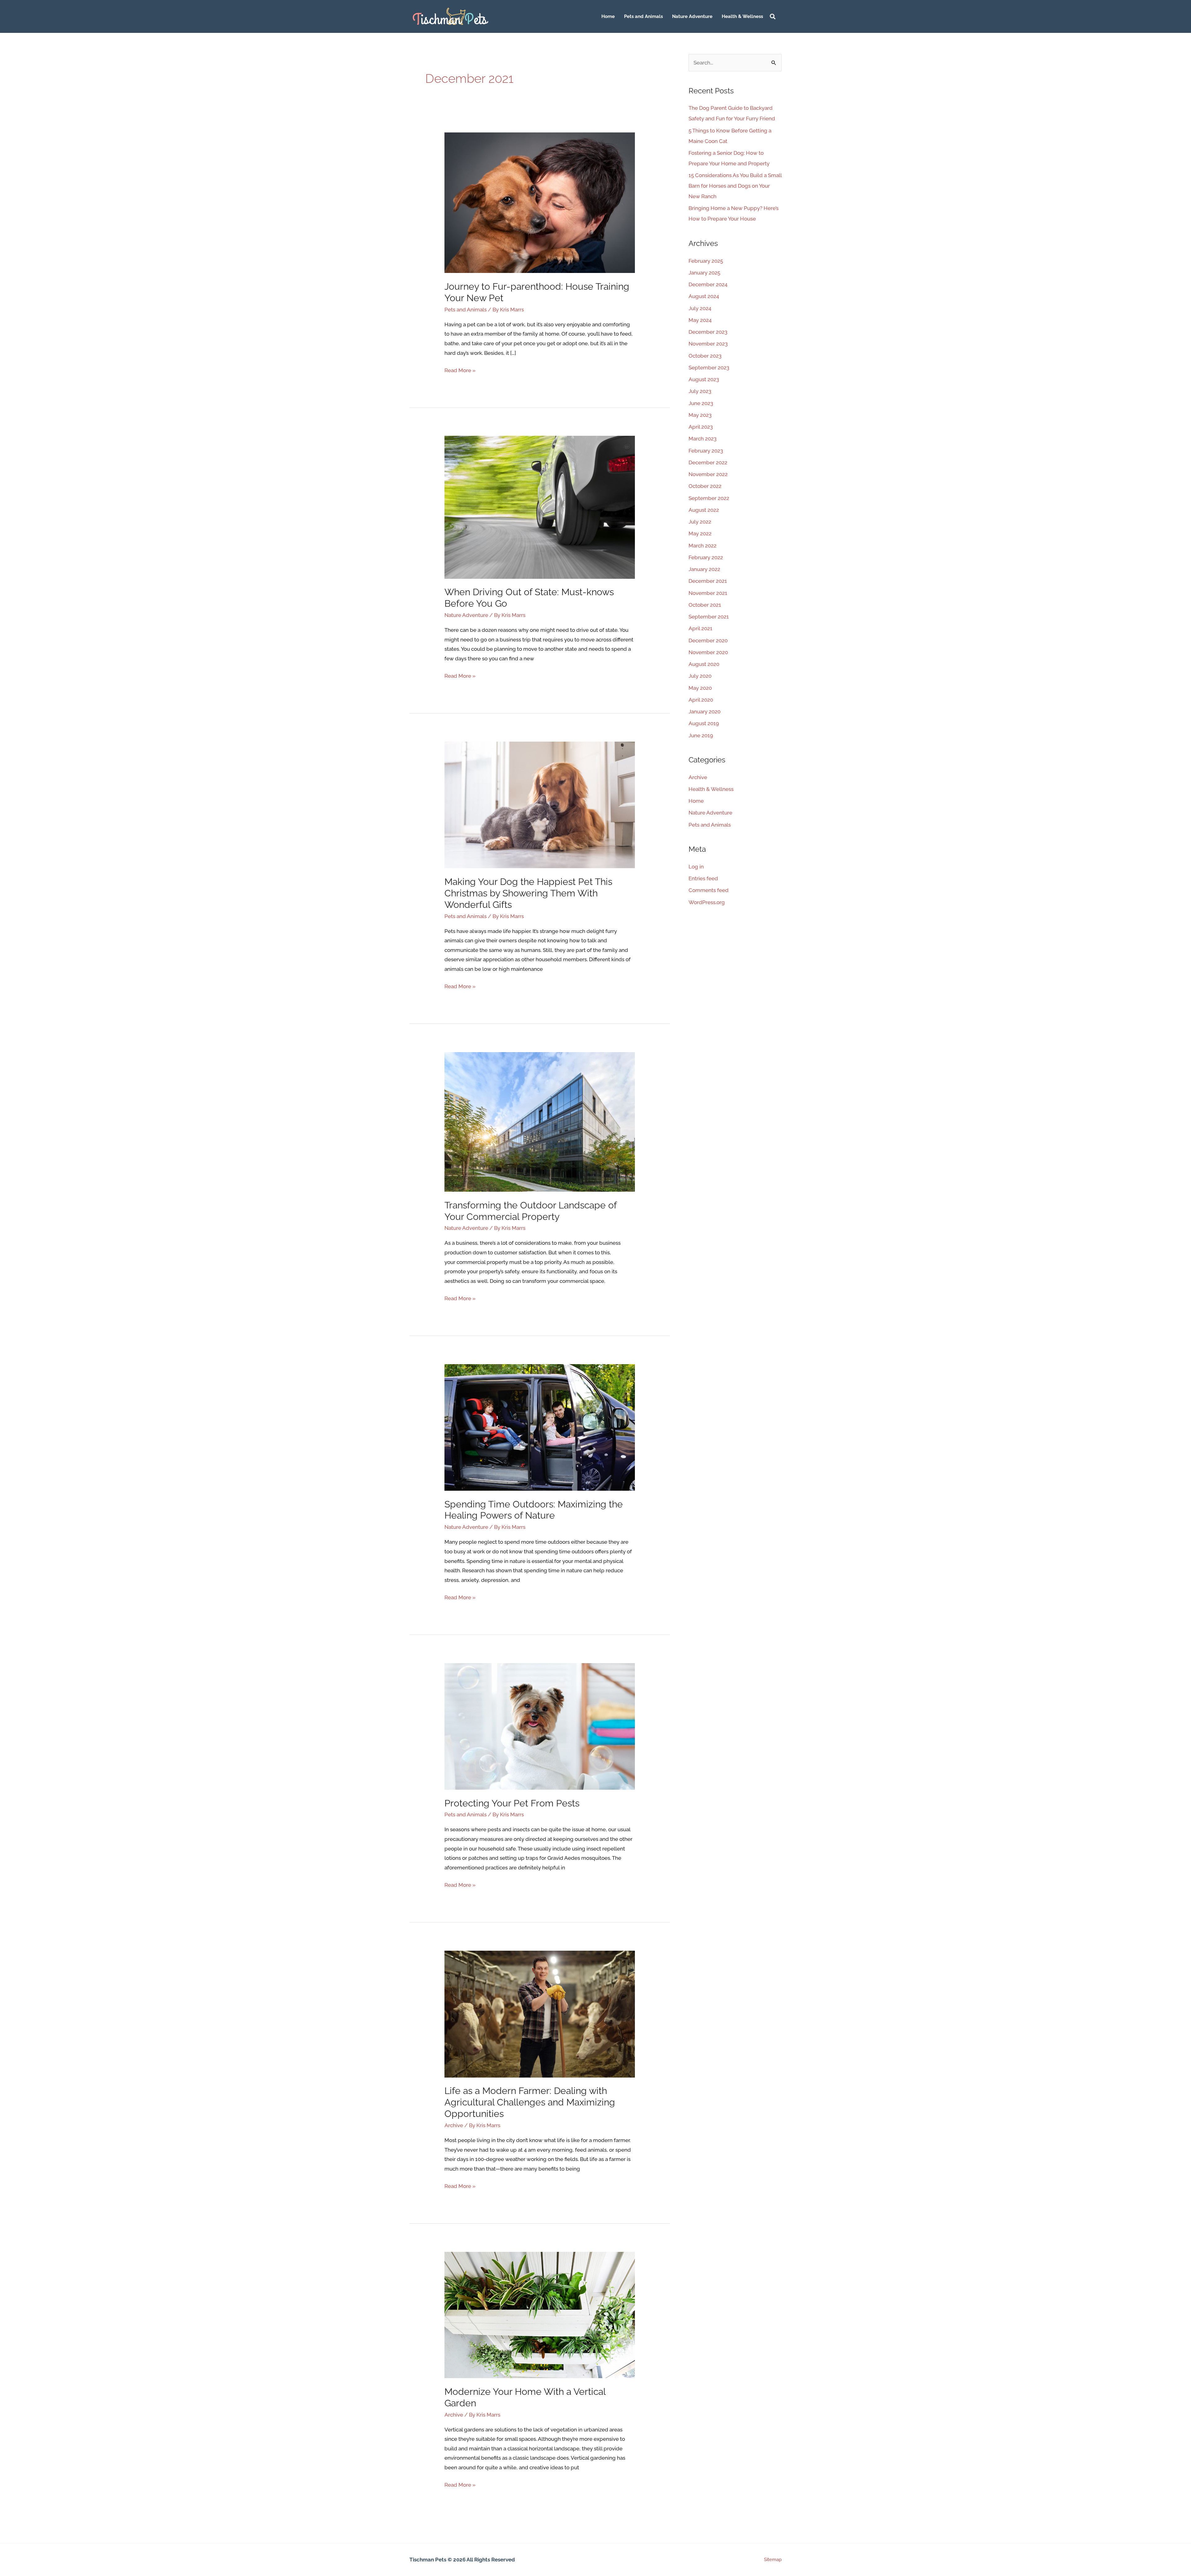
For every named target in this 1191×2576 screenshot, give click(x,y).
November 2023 (708, 344)
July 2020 (700, 676)
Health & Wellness (742, 16)
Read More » (460, 370)
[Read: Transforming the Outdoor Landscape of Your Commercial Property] (540, 1121)
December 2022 (708, 462)
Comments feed (709, 890)
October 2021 (705, 605)
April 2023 (701, 427)
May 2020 (700, 688)
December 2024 (708, 284)
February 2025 (706, 261)
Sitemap (773, 2560)
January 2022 (704, 569)
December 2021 (708, 581)
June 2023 (701, 403)
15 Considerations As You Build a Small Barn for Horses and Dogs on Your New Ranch (735, 186)
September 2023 (709, 368)
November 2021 (708, 593)
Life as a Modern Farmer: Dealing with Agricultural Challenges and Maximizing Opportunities (530, 2102)
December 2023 (708, 332)
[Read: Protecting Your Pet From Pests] (540, 1726)
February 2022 (706, 557)
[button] (773, 17)
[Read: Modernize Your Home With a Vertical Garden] (540, 2315)
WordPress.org (707, 902)
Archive (454, 2125)
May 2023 (700, 415)
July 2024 (700, 308)
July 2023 (700, 391)
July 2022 (700, 522)
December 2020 (708, 641)
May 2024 (700, 320)
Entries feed (703, 878)
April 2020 (701, 700)
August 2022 (704, 510)
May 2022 (700, 534)
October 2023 (705, 356)
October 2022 (705, 486)
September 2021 (709, 617)
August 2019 (704, 723)
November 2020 (708, 652)
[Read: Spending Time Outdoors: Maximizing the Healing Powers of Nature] (540, 1427)
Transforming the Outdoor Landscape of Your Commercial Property (531, 1211)
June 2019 (701, 735)
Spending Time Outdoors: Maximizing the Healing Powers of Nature (534, 1510)
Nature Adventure (692, 16)
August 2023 (704, 379)
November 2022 (708, 474)
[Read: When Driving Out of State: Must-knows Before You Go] (540, 507)
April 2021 (700, 628)
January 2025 (704, 273)
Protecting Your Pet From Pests (512, 1803)
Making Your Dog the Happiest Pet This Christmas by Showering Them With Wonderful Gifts (528, 893)
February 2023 (706, 451)
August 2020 (704, 664)
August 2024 (704, 296)
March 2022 (703, 546)
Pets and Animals (643, 16)
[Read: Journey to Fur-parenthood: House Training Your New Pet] (540, 202)
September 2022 (709, 498)
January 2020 (705, 712)
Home (608, 16)
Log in (696, 867)
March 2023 (703, 439)
